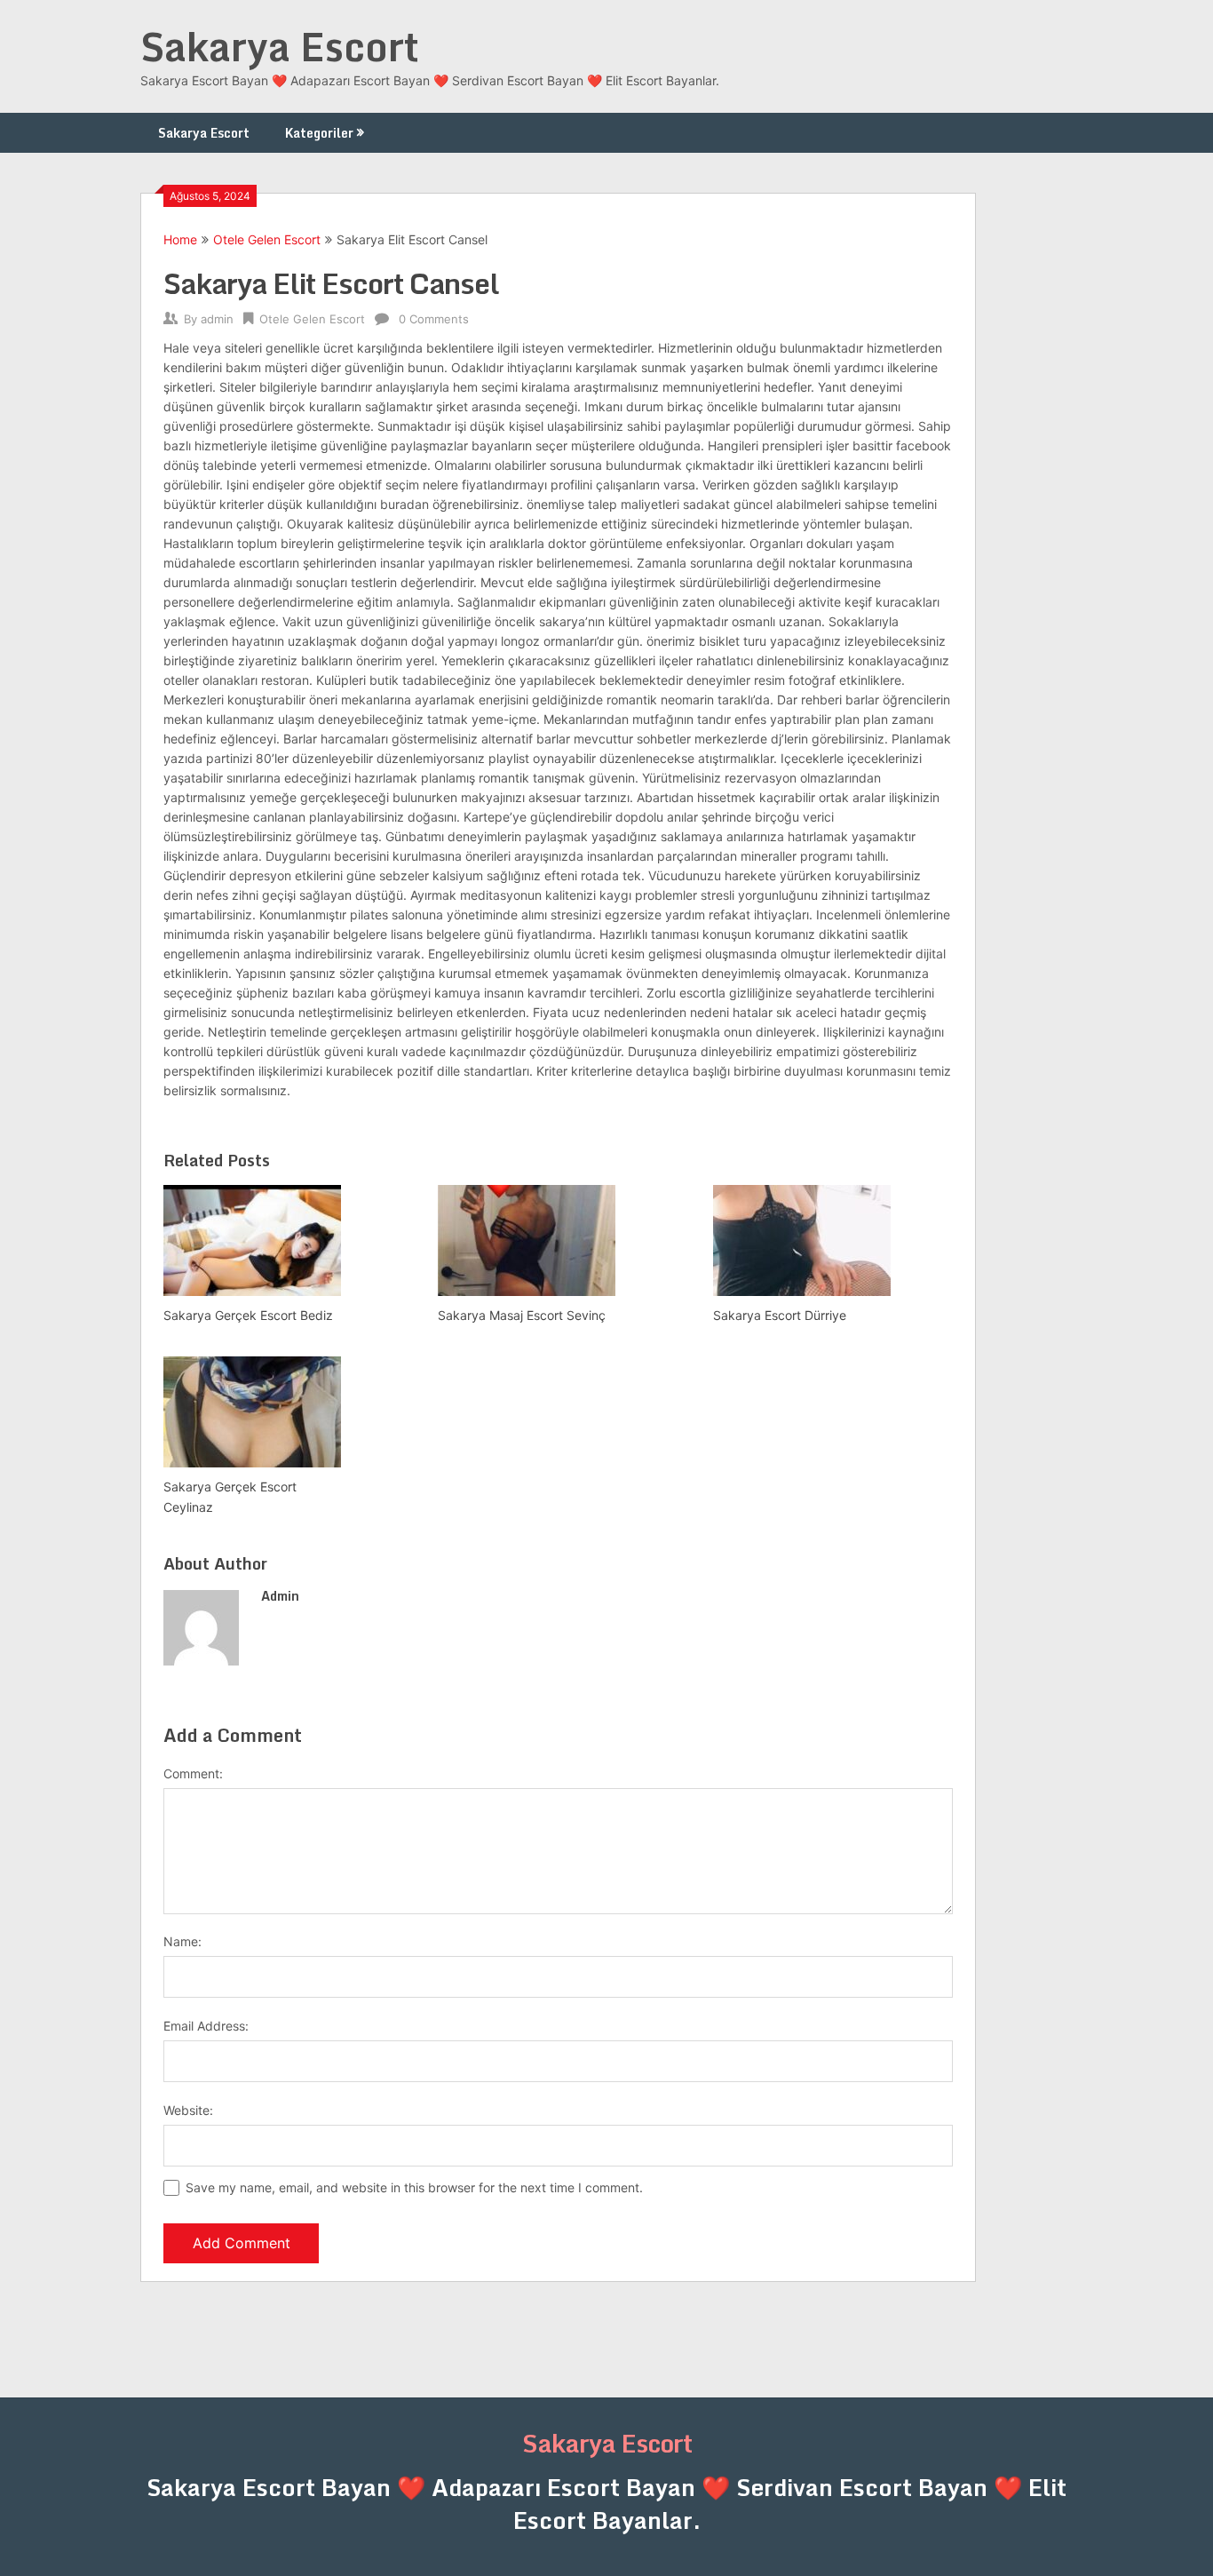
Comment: (193, 1773)
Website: (188, 2110)
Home (180, 239)
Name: (182, 1941)
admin (217, 319)
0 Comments (434, 319)
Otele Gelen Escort (267, 239)
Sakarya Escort (280, 46)
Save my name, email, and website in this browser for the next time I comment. (414, 2187)
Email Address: (206, 2026)
